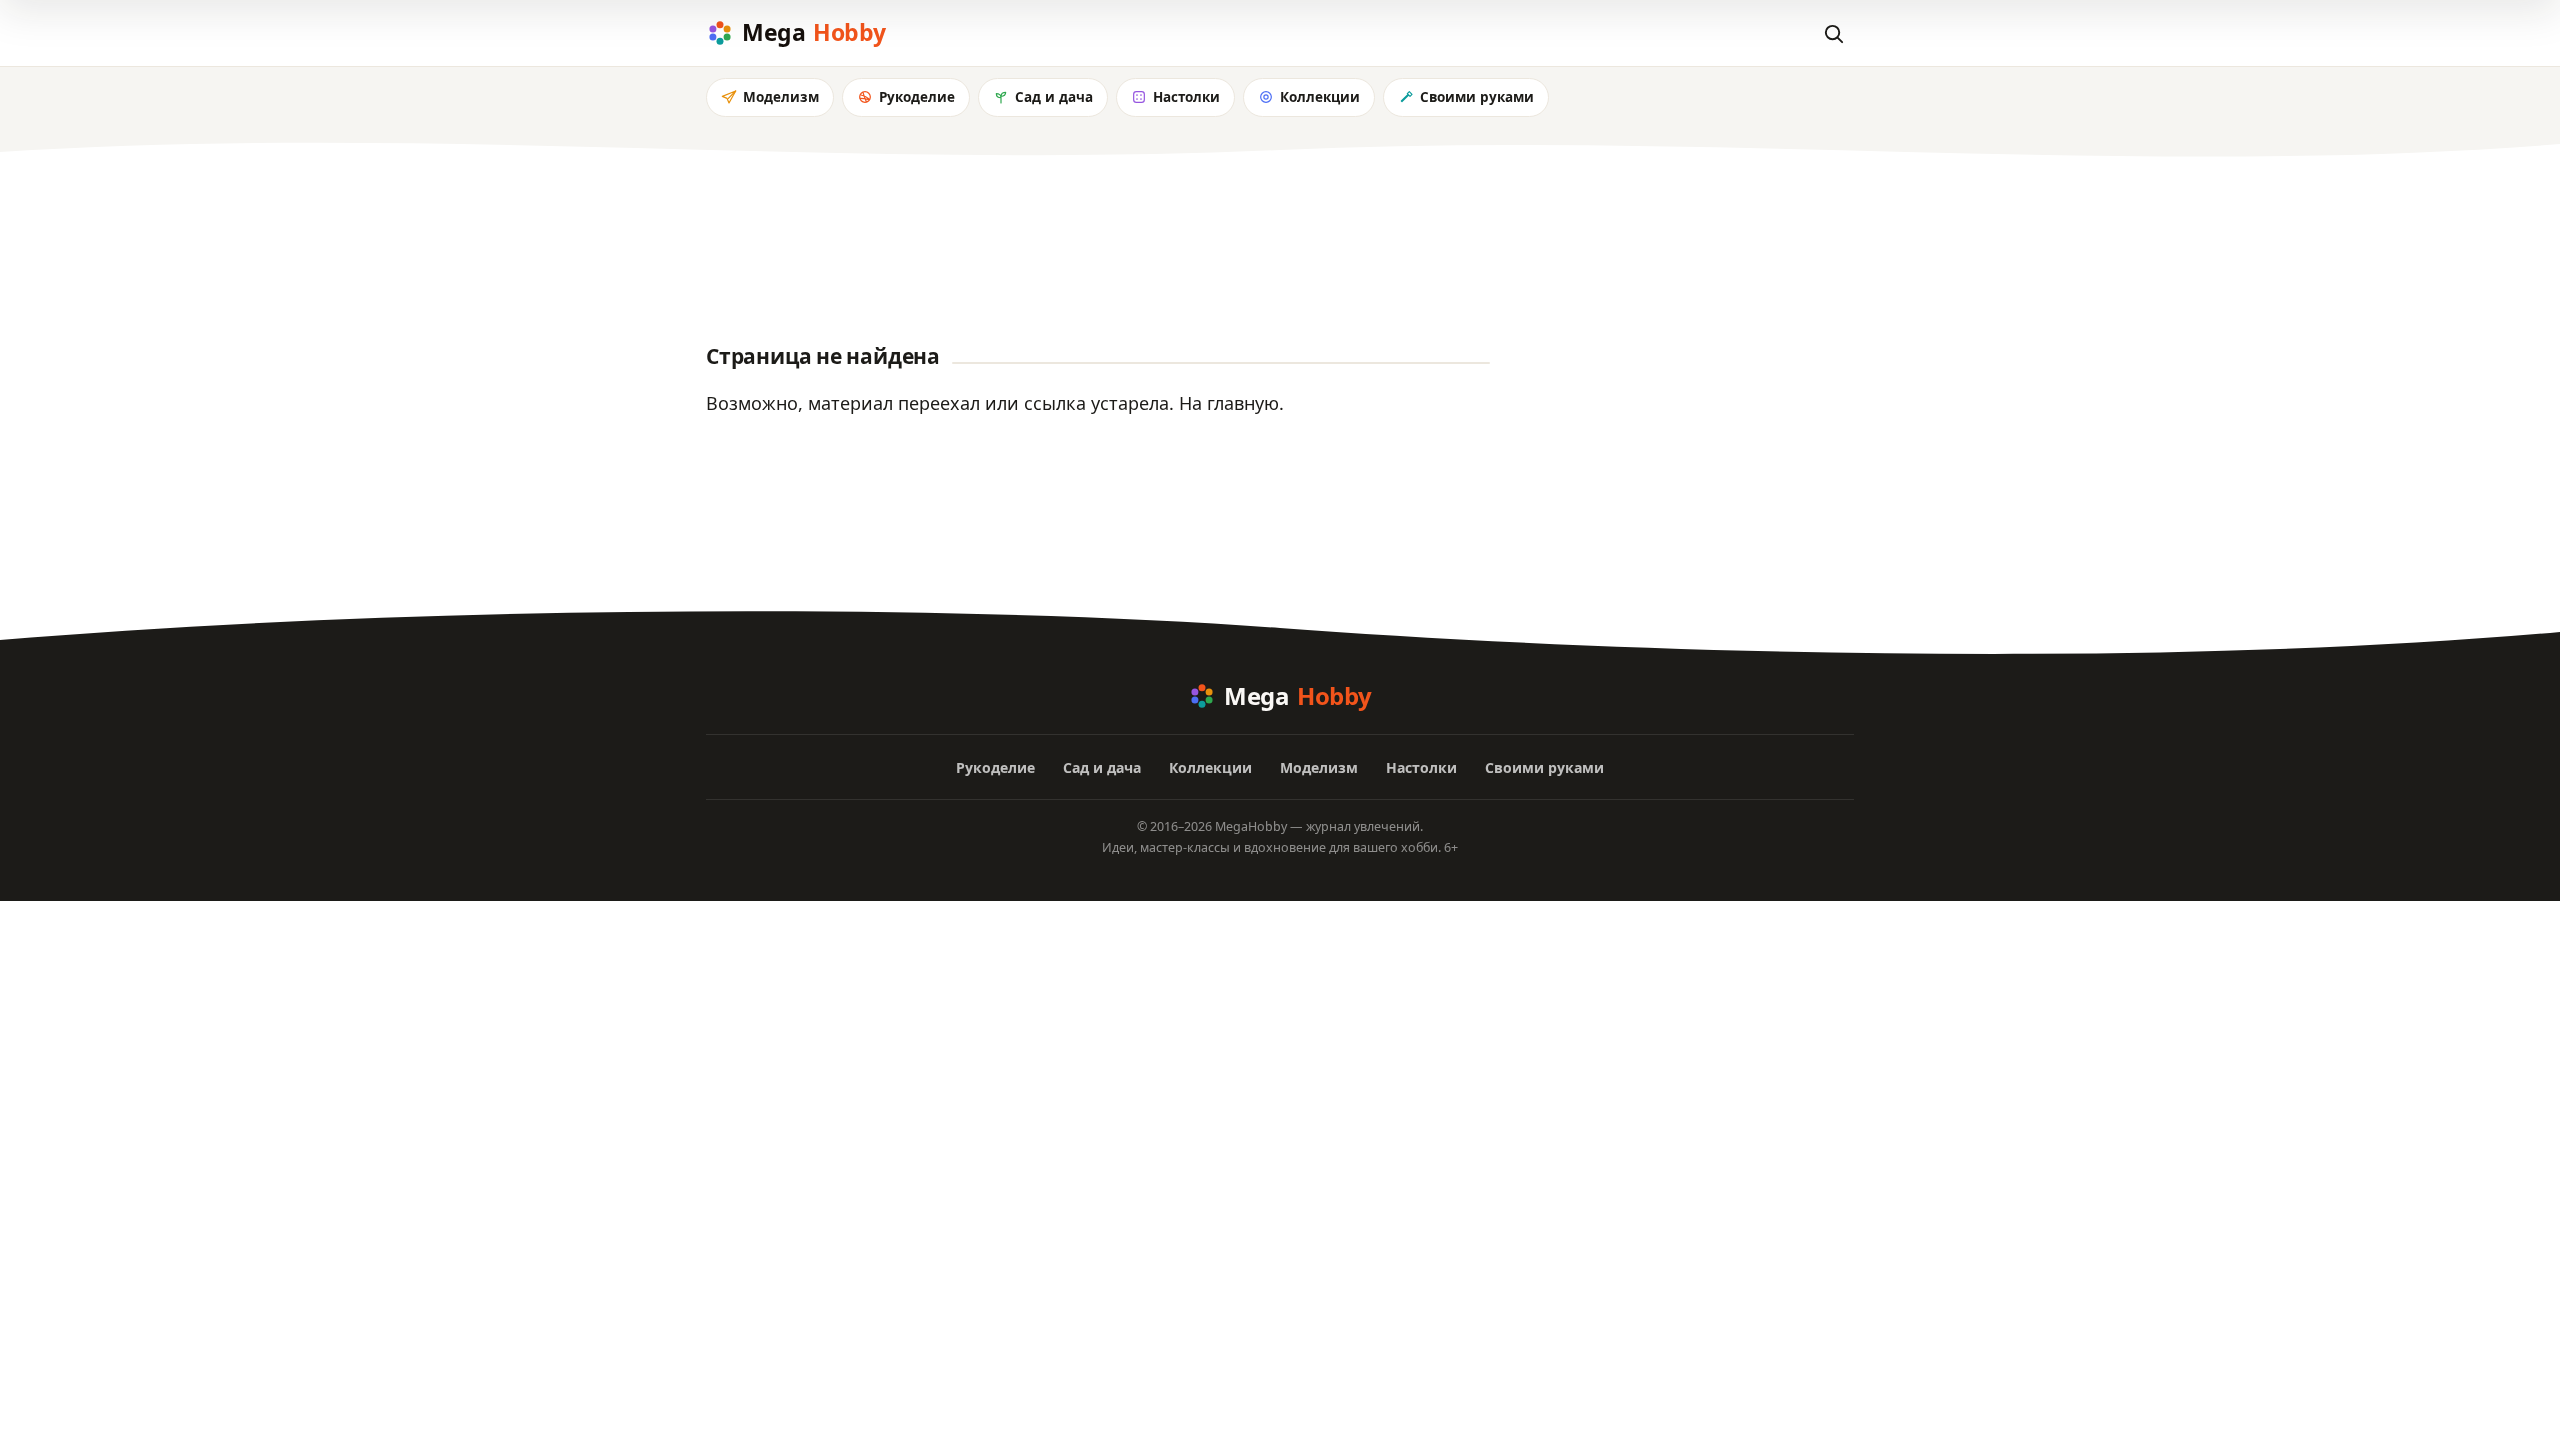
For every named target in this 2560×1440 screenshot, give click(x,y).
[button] (1833, 33)
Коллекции (1320, 97)
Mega (814, 32)
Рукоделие (917, 97)
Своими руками (1477, 97)
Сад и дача (1054, 97)
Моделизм (781, 97)
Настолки (1186, 97)
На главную (1229, 403)
